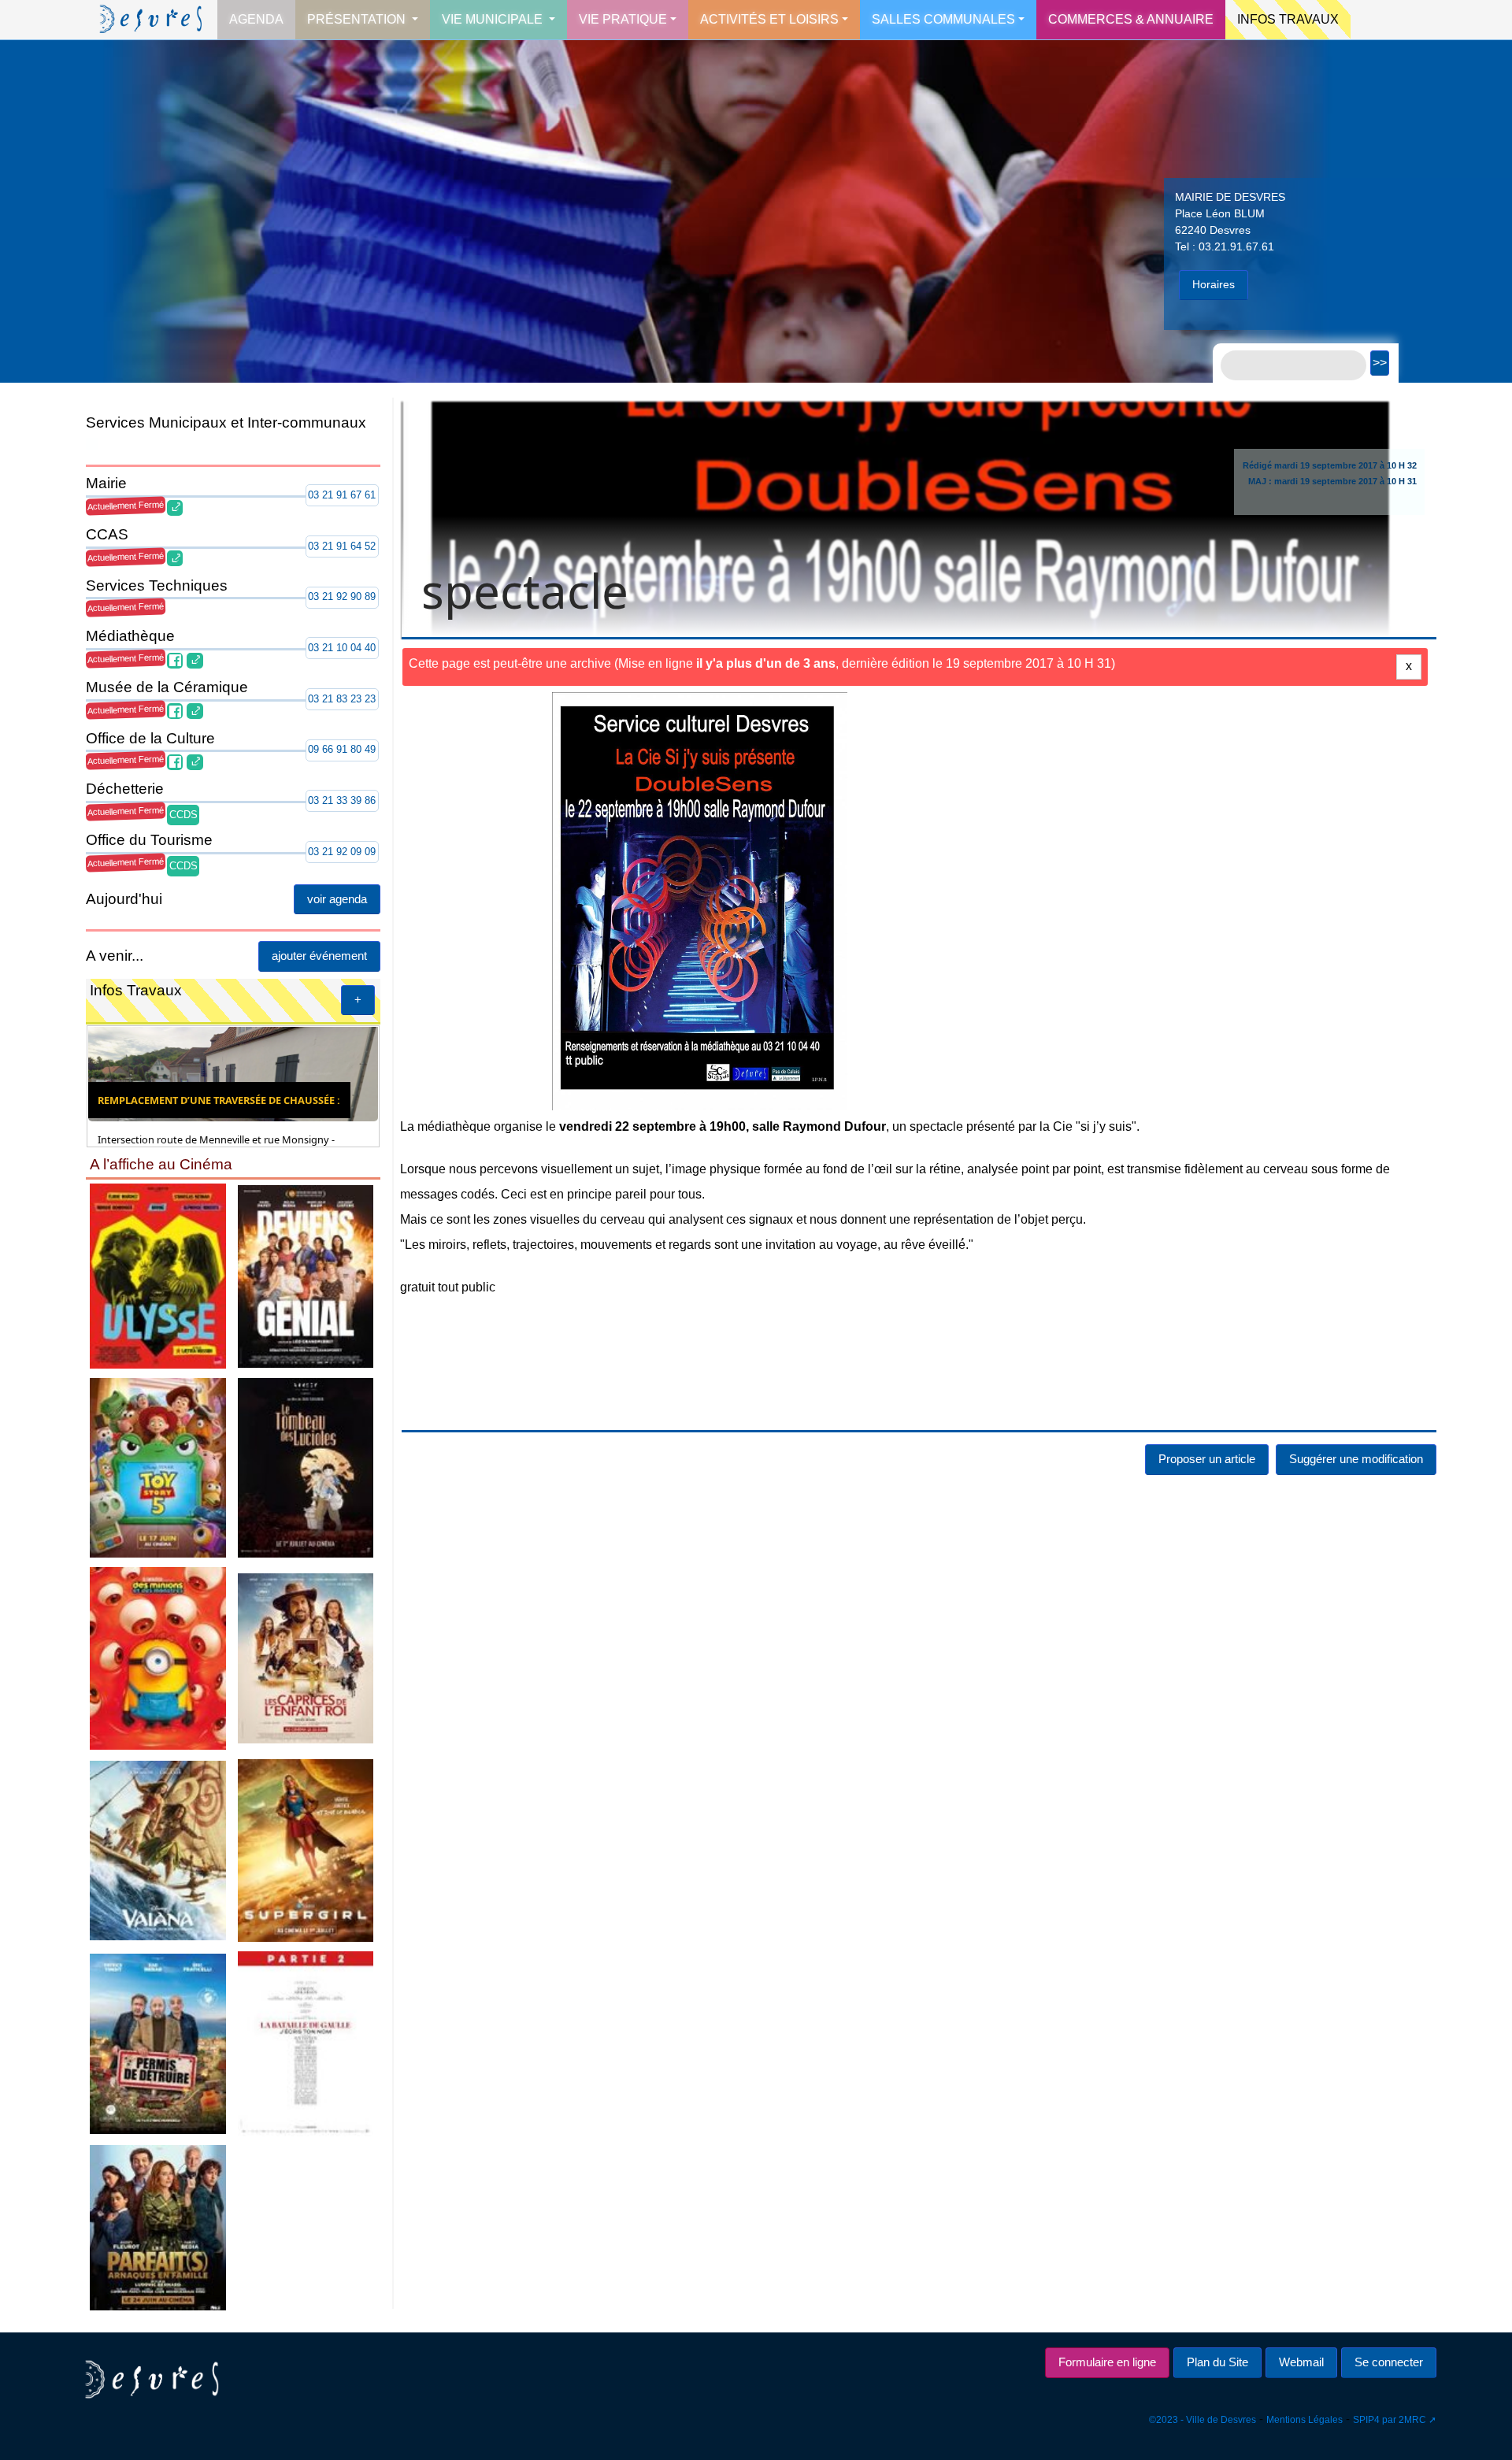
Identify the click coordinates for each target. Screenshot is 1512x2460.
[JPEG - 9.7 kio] (158, 1467)
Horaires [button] (1214, 284)
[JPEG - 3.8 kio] (306, 2043)
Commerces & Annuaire (1131, 19)
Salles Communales (943, 19)
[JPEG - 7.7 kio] (306, 1657)
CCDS (183, 815)
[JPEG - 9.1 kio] (158, 1849)
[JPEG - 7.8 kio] (306, 1849)
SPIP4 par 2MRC (1390, 2420)
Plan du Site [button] (1217, 2362)
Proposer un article (1207, 1459)
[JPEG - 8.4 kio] (158, 2227)
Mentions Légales (1304, 2420)
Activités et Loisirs (769, 19)
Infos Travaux (1288, 19)
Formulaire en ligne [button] (1107, 2362)
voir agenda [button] (337, 899)
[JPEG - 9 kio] (306, 1275)
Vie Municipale (494, 19)
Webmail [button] (1301, 2362)
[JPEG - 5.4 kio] (306, 1467)
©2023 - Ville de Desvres (1203, 2420)
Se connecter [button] (1389, 2362)
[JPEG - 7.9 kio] (158, 1657)
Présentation (358, 19)
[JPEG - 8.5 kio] (158, 1275)
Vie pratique (623, 19)
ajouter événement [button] (319, 956)
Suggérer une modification (1356, 1459)
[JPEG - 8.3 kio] (158, 2043)
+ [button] (358, 1000)
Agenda (256, 19)
